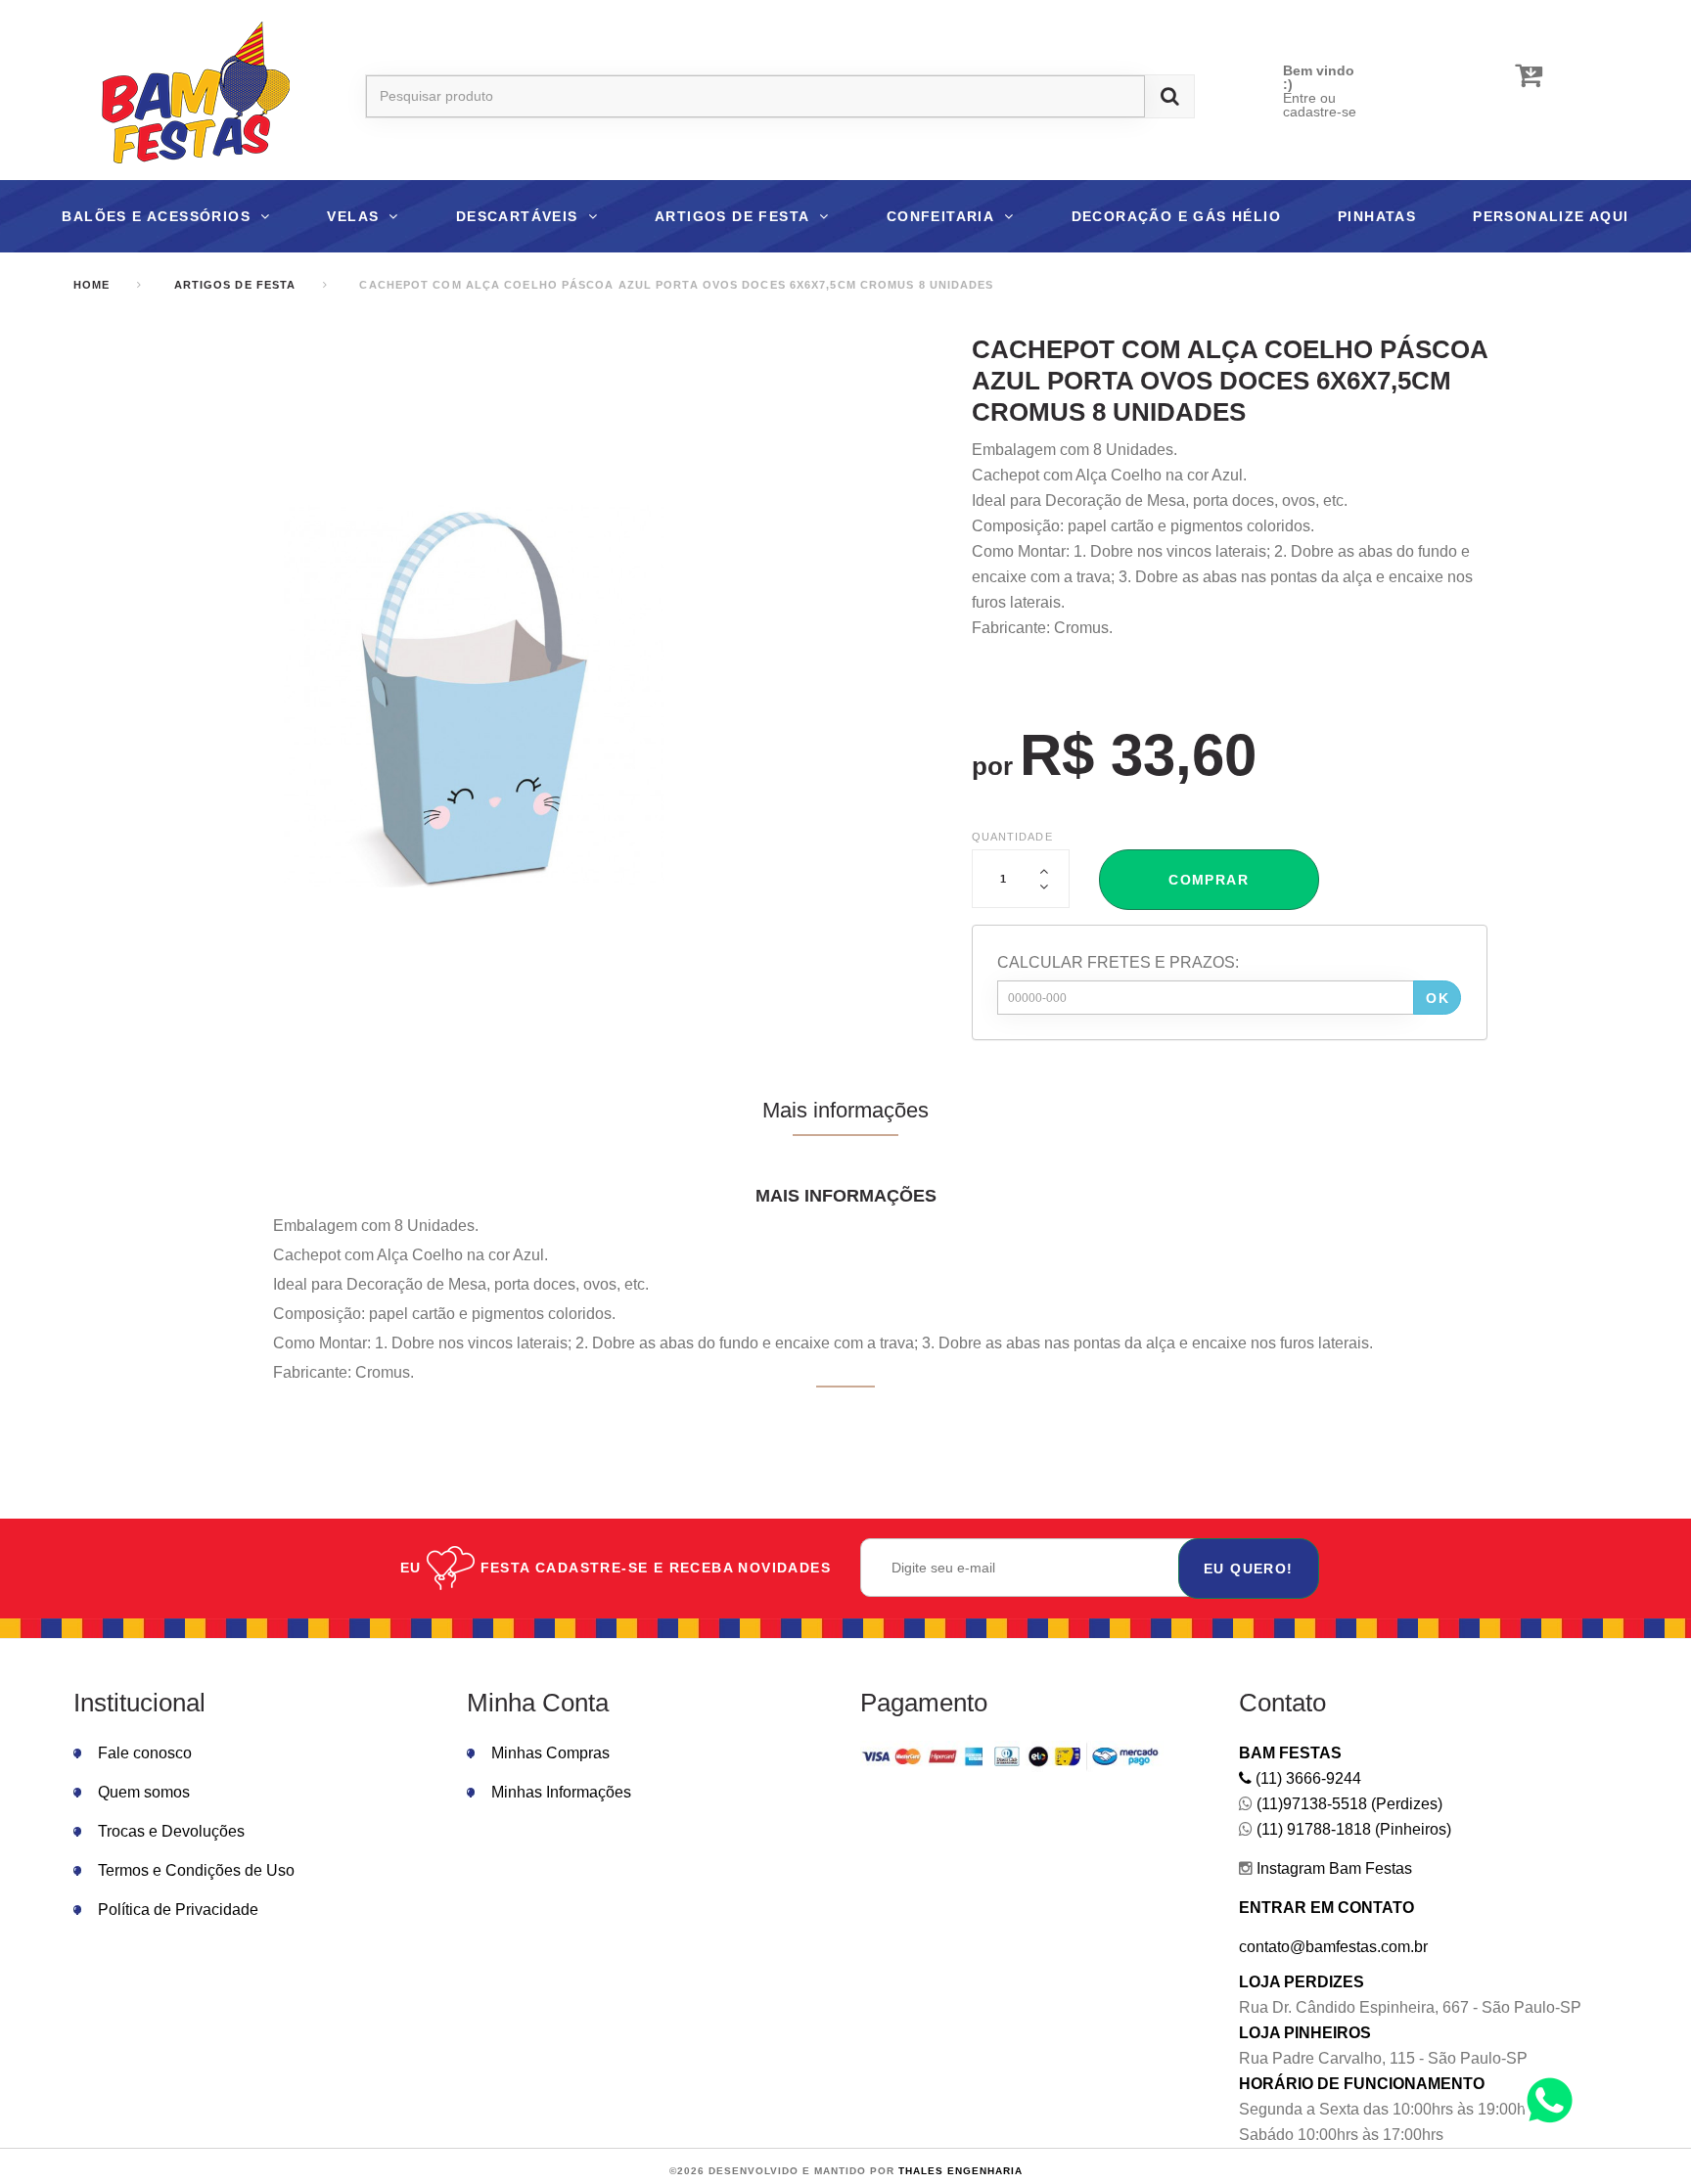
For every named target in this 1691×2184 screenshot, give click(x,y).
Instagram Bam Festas (1332, 1868)
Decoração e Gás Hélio (1176, 216)
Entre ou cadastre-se (1320, 105)
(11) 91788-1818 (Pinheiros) (1352, 1829)
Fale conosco (145, 1753)
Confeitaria (940, 216)
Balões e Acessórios (156, 216)
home (91, 285)
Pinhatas (1377, 216)
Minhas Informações (561, 1792)
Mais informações (845, 1110)
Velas (353, 216)
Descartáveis (517, 216)
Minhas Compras (550, 1753)
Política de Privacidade (178, 1910)
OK (1438, 998)
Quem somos (144, 1792)
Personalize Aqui (1551, 216)
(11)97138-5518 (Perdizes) (1348, 1804)
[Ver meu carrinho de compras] (1529, 76)
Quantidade (1012, 837)
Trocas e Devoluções (171, 1831)
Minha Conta (538, 1703)
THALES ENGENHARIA (960, 2171)
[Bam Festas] (186, 96)
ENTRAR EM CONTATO (1326, 1908)
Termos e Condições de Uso (196, 1870)
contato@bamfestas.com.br (1333, 1947)
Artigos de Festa (732, 216)
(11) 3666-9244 (1306, 1778)
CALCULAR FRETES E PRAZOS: (1118, 962)
